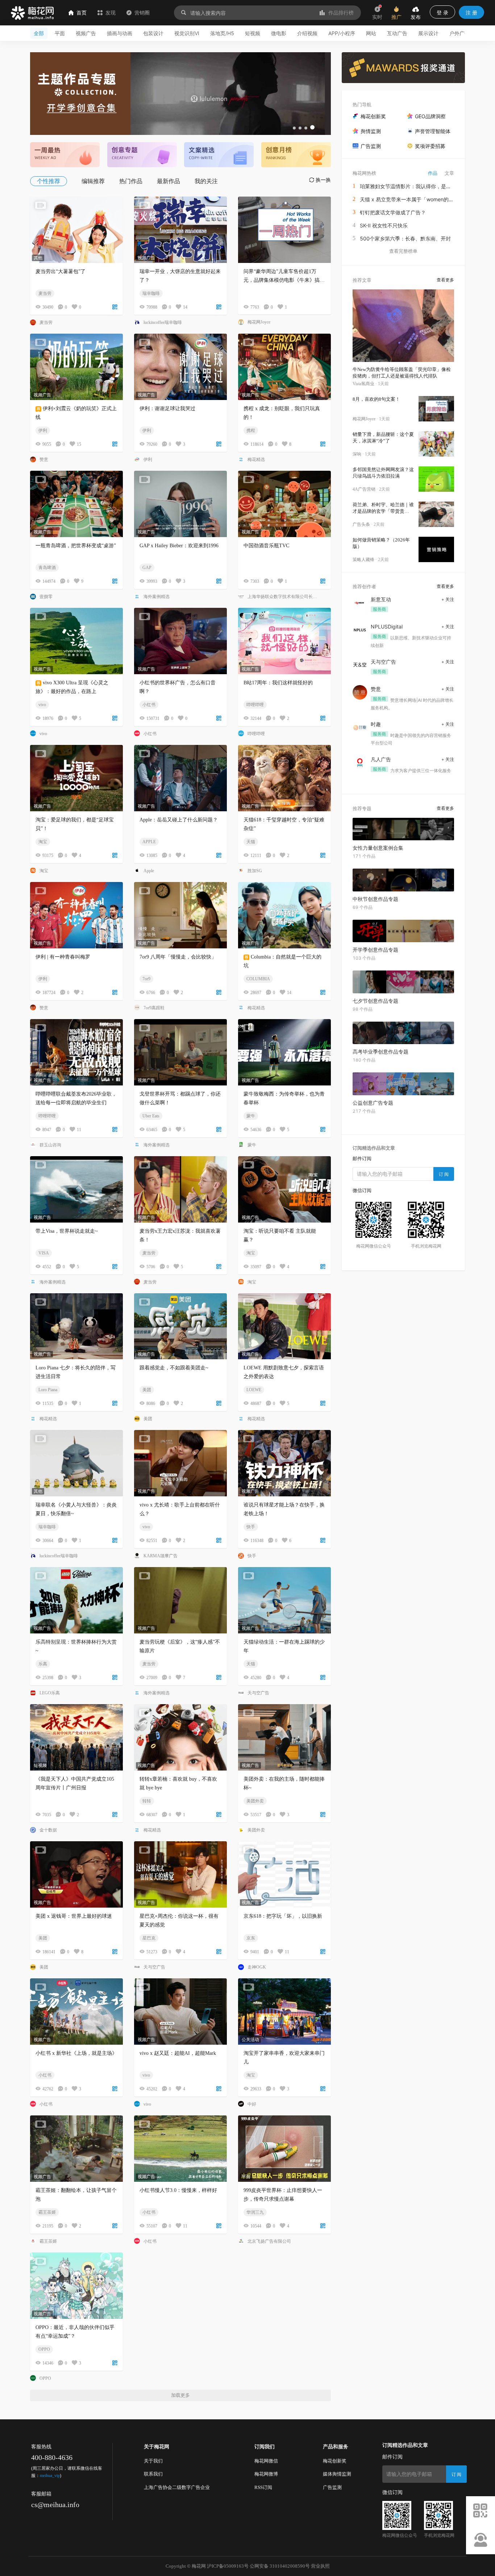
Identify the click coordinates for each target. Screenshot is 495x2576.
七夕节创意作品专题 (375, 1001)
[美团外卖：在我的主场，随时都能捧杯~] (284, 1737)
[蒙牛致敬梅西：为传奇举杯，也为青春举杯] (284, 1052)
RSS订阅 (263, 2487)
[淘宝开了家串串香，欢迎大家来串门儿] (284, 2012)
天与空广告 (383, 662)
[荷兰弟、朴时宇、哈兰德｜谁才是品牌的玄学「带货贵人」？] (436, 514)
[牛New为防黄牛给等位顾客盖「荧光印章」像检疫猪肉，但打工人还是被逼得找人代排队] (403, 326)
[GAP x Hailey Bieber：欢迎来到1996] (180, 504)
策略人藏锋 (363, 560)
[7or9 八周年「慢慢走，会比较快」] (180, 915)
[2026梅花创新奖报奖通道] (403, 68)
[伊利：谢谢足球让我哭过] (180, 367)
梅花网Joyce (364, 419)
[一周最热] (65, 154)
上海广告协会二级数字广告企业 (177, 2487)
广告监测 (332, 2487)
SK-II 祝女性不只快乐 (384, 225)
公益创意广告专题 (373, 1103)
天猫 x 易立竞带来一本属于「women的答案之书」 (417, 199)
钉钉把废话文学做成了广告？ (393, 212)
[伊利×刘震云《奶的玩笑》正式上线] (76, 367)
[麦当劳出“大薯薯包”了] (76, 230)
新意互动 (381, 599)
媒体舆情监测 (337, 2474)
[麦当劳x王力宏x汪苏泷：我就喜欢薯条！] (180, 1189)
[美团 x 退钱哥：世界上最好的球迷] (76, 1874)
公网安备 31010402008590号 (280, 2566)
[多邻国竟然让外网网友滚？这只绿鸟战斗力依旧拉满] (436, 479)
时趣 (376, 724)
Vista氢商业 (363, 384)
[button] (294, 128)
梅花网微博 (266, 2474)
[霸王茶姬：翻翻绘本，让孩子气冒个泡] (76, 2149)
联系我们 (153, 2474)
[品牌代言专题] (180, 94)
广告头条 (361, 524)
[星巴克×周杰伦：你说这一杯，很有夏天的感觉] (180, 1874)
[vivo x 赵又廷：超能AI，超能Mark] (180, 2012)
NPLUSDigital (387, 627)
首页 (82, 13)
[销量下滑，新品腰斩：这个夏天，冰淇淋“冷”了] (436, 444)
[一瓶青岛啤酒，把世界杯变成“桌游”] (76, 504)
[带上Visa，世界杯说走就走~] (76, 1189)
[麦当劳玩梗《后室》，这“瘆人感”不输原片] (180, 1600)
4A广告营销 (364, 489)
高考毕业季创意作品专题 (380, 1052)
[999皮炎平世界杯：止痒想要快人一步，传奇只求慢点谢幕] (284, 2149)
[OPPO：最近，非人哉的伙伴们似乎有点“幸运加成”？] (76, 2286)
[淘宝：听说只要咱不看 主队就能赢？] (284, 1189)
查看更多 (445, 280)
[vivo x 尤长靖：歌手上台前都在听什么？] (180, 1463)
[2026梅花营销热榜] (296, 154)
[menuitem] (52, 181)
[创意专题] (142, 154)
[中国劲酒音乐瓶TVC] (284, 504)
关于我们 (153, 2461)
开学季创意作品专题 (375, 950)
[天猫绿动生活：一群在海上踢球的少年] (284, 1600)
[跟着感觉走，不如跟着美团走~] (180, 1326)
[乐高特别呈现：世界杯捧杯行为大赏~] (76, 1600)
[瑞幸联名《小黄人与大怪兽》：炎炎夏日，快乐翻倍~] (76, 1463)
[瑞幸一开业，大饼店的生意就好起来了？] (180, 230)
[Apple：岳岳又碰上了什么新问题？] (180, 778)
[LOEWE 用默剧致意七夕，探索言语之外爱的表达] (284, 1326)
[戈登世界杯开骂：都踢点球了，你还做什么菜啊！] (180, 1052)
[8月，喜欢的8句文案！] (436, 409)
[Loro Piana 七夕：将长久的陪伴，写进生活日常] (76, 1326)
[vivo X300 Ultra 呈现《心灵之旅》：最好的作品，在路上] (76, 641)
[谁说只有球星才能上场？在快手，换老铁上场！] (284, 1463)
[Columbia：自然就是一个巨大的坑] (284, 915)
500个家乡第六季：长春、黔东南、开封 (405, 238)
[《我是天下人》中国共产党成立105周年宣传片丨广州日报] (76, 1737)
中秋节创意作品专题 (375, 899)
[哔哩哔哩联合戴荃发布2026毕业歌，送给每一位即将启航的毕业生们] (76, 1052)
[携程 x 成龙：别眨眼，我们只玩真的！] (284, 367)
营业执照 (320, 2566)
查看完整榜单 (403, 251)
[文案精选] (219, 154)
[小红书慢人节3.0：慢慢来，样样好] (180, 2149)
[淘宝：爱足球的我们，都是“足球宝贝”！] (76, 778)
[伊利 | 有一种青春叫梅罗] (76, 915)
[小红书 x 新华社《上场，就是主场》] (76, 2012)
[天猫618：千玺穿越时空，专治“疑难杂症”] (284, 778)
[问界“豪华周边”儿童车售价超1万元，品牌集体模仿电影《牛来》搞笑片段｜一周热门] (284, 230)
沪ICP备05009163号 (228, 2566)
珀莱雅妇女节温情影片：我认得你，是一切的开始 (416, 186)
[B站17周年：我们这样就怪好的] (284, 641)
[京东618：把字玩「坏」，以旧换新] (284, 1874)
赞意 (376, 689)
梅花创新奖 (335, 2461)
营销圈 (142, 13)
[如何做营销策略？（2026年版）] (436, 549)
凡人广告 (381, 759)
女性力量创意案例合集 (378, 848)
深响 (357, 454)
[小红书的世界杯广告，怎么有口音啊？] (180, 641)
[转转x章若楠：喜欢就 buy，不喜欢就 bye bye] (180, 1737)
